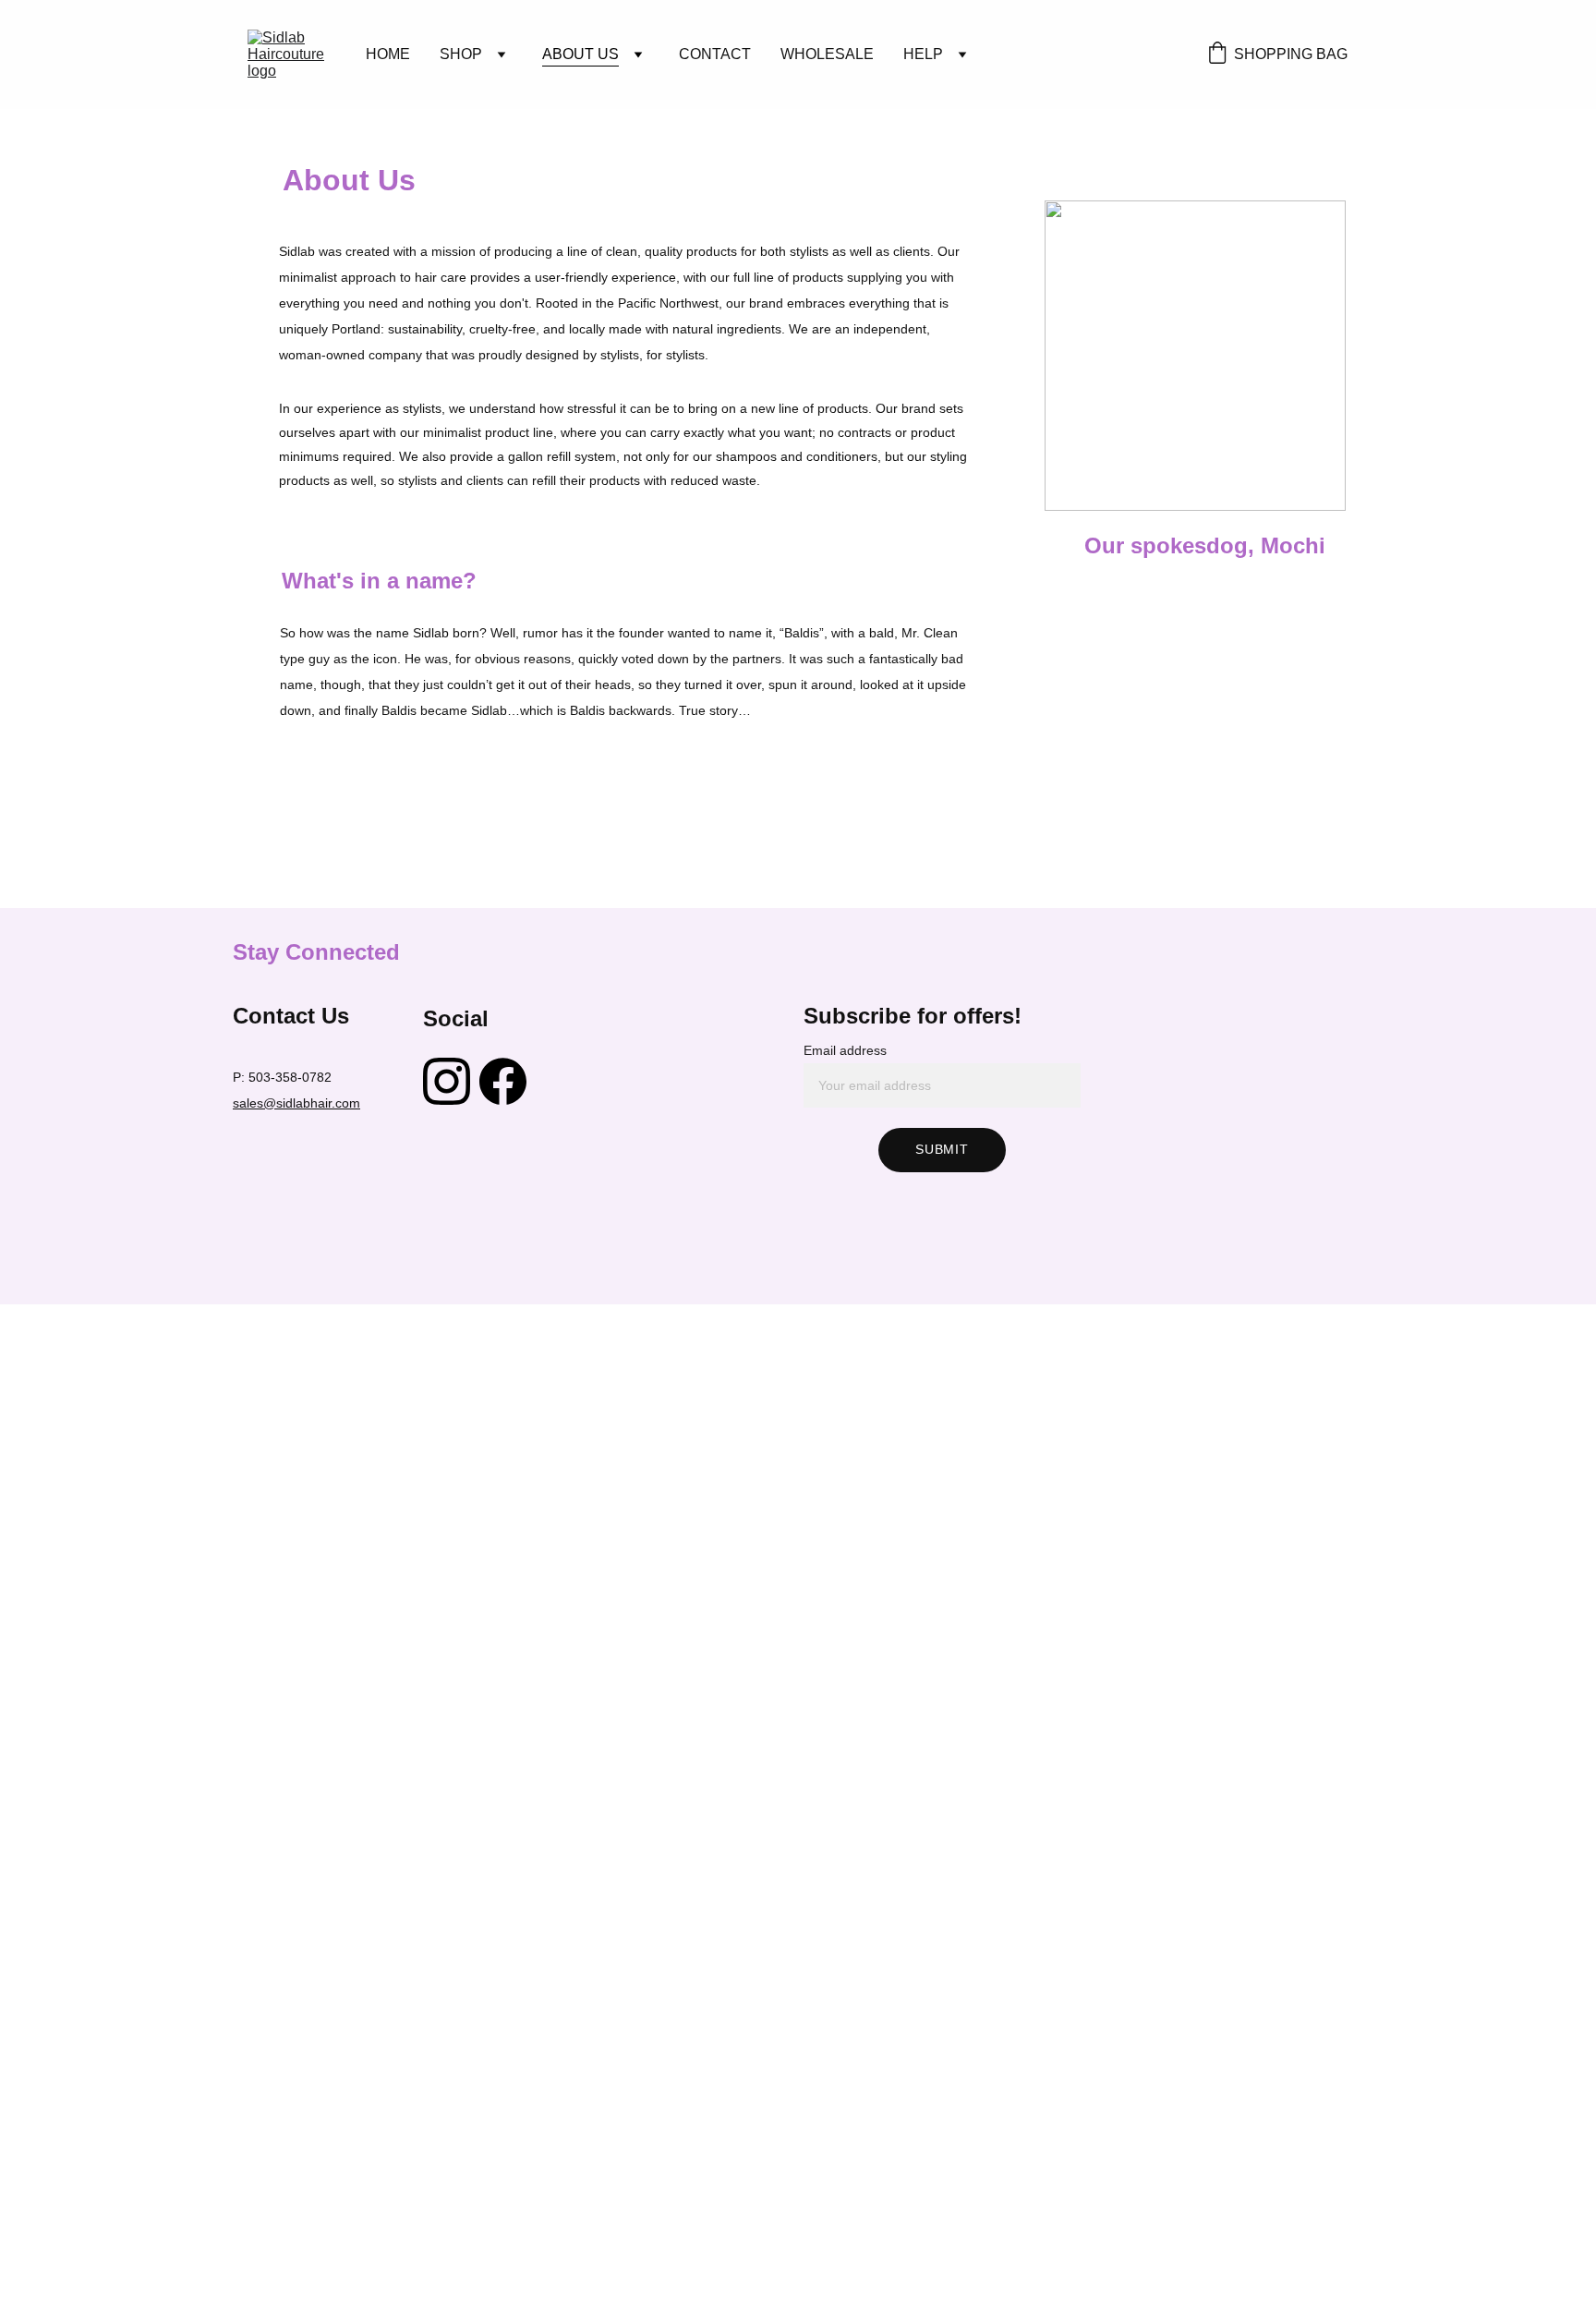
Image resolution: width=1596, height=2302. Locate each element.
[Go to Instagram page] (447, 1081)
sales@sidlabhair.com (296, 1103)
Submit (942, 1149)
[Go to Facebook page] (503, 1081)
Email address (845, 1050)
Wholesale (827, 54)
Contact (715, 54)
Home (388, 54)
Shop (461, 54)
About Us (580, 54)
